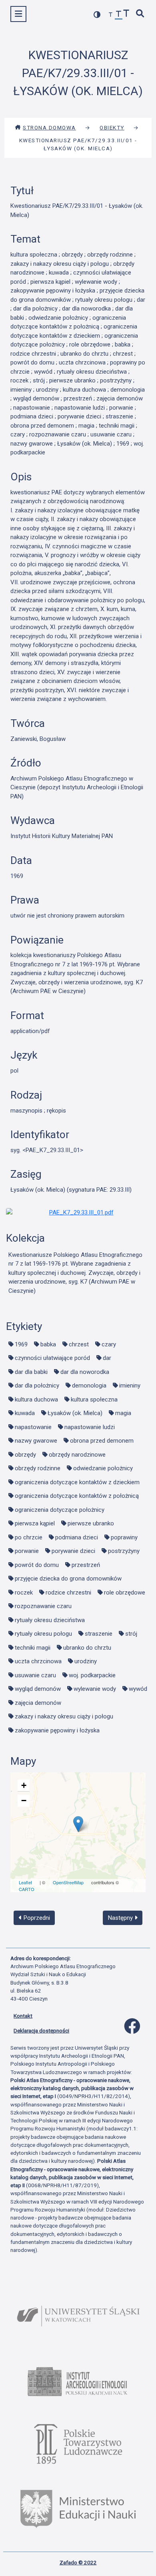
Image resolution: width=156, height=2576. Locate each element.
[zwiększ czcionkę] (126, 14)
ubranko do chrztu (87, 1648)
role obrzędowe (125, 1593)
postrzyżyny (124, 1551)
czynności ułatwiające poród (52, 1358)
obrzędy (25, 1455)
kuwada (25, 1413)
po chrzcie (29, 1537)
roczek (24, 1593)
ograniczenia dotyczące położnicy (60, 1510)
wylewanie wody (95, 1689)
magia (123, 1413)
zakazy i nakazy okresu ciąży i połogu (64, 1716)
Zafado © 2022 (78, 2562)
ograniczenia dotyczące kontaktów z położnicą (77, 1496)
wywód (138, 1689)
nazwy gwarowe (36, 1441)
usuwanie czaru (35, 1675)
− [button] (24, 1801)
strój (131, 1634)
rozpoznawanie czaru (43, 1606)
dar (107, 1358)
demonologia (89, 1386)
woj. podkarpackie (92, 1675)
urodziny (86, 1661)
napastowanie (33, 1427)
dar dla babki (31, 1372)
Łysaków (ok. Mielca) (75, 1413)
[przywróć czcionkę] (119, 15)
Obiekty (112, 127)
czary (109, 1344)
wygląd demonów (38, 1689)
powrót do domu (37, 1565)
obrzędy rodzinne (38, 1468)
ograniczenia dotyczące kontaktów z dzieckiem (77, 1482)
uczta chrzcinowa (38, 1661)
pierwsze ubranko (91, 1523)
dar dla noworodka (85, 1372)
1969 (21, 1344)
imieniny (130, 1386)
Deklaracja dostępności (41, 2031)
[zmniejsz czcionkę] (111, 15)
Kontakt (23, 2016)
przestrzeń (86, 1565)
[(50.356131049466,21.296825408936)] (78, 1824)
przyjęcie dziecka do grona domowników (68, 1579)
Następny (121, 1918)
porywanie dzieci (73, 1551)
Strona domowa (49, 127)
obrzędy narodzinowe (77, 1455)
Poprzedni (36, 1918)
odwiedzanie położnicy (103, 1468)
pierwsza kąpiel (35, 1523)
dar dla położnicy (37, 1386)
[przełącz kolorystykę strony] (97, 15)
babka (48, 1344)
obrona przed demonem (102, 1441)
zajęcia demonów (38, 1703)
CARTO (27, 1889)
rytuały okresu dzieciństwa (50, 1620)
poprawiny (124, 1537)
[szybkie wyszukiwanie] (140, 14)
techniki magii (33, 1648)
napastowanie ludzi (90, 1427)
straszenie (99, 1634)
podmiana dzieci (77, 1537)
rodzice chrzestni (68, 1593)
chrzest (79, 1344)
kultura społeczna (94, 1399)
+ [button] (24, 1785)
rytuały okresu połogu (43, 1634)
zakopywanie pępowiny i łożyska (57, 1730)
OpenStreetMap (68, 1882)
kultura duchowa (36, 1399)
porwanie (27, 1551)
